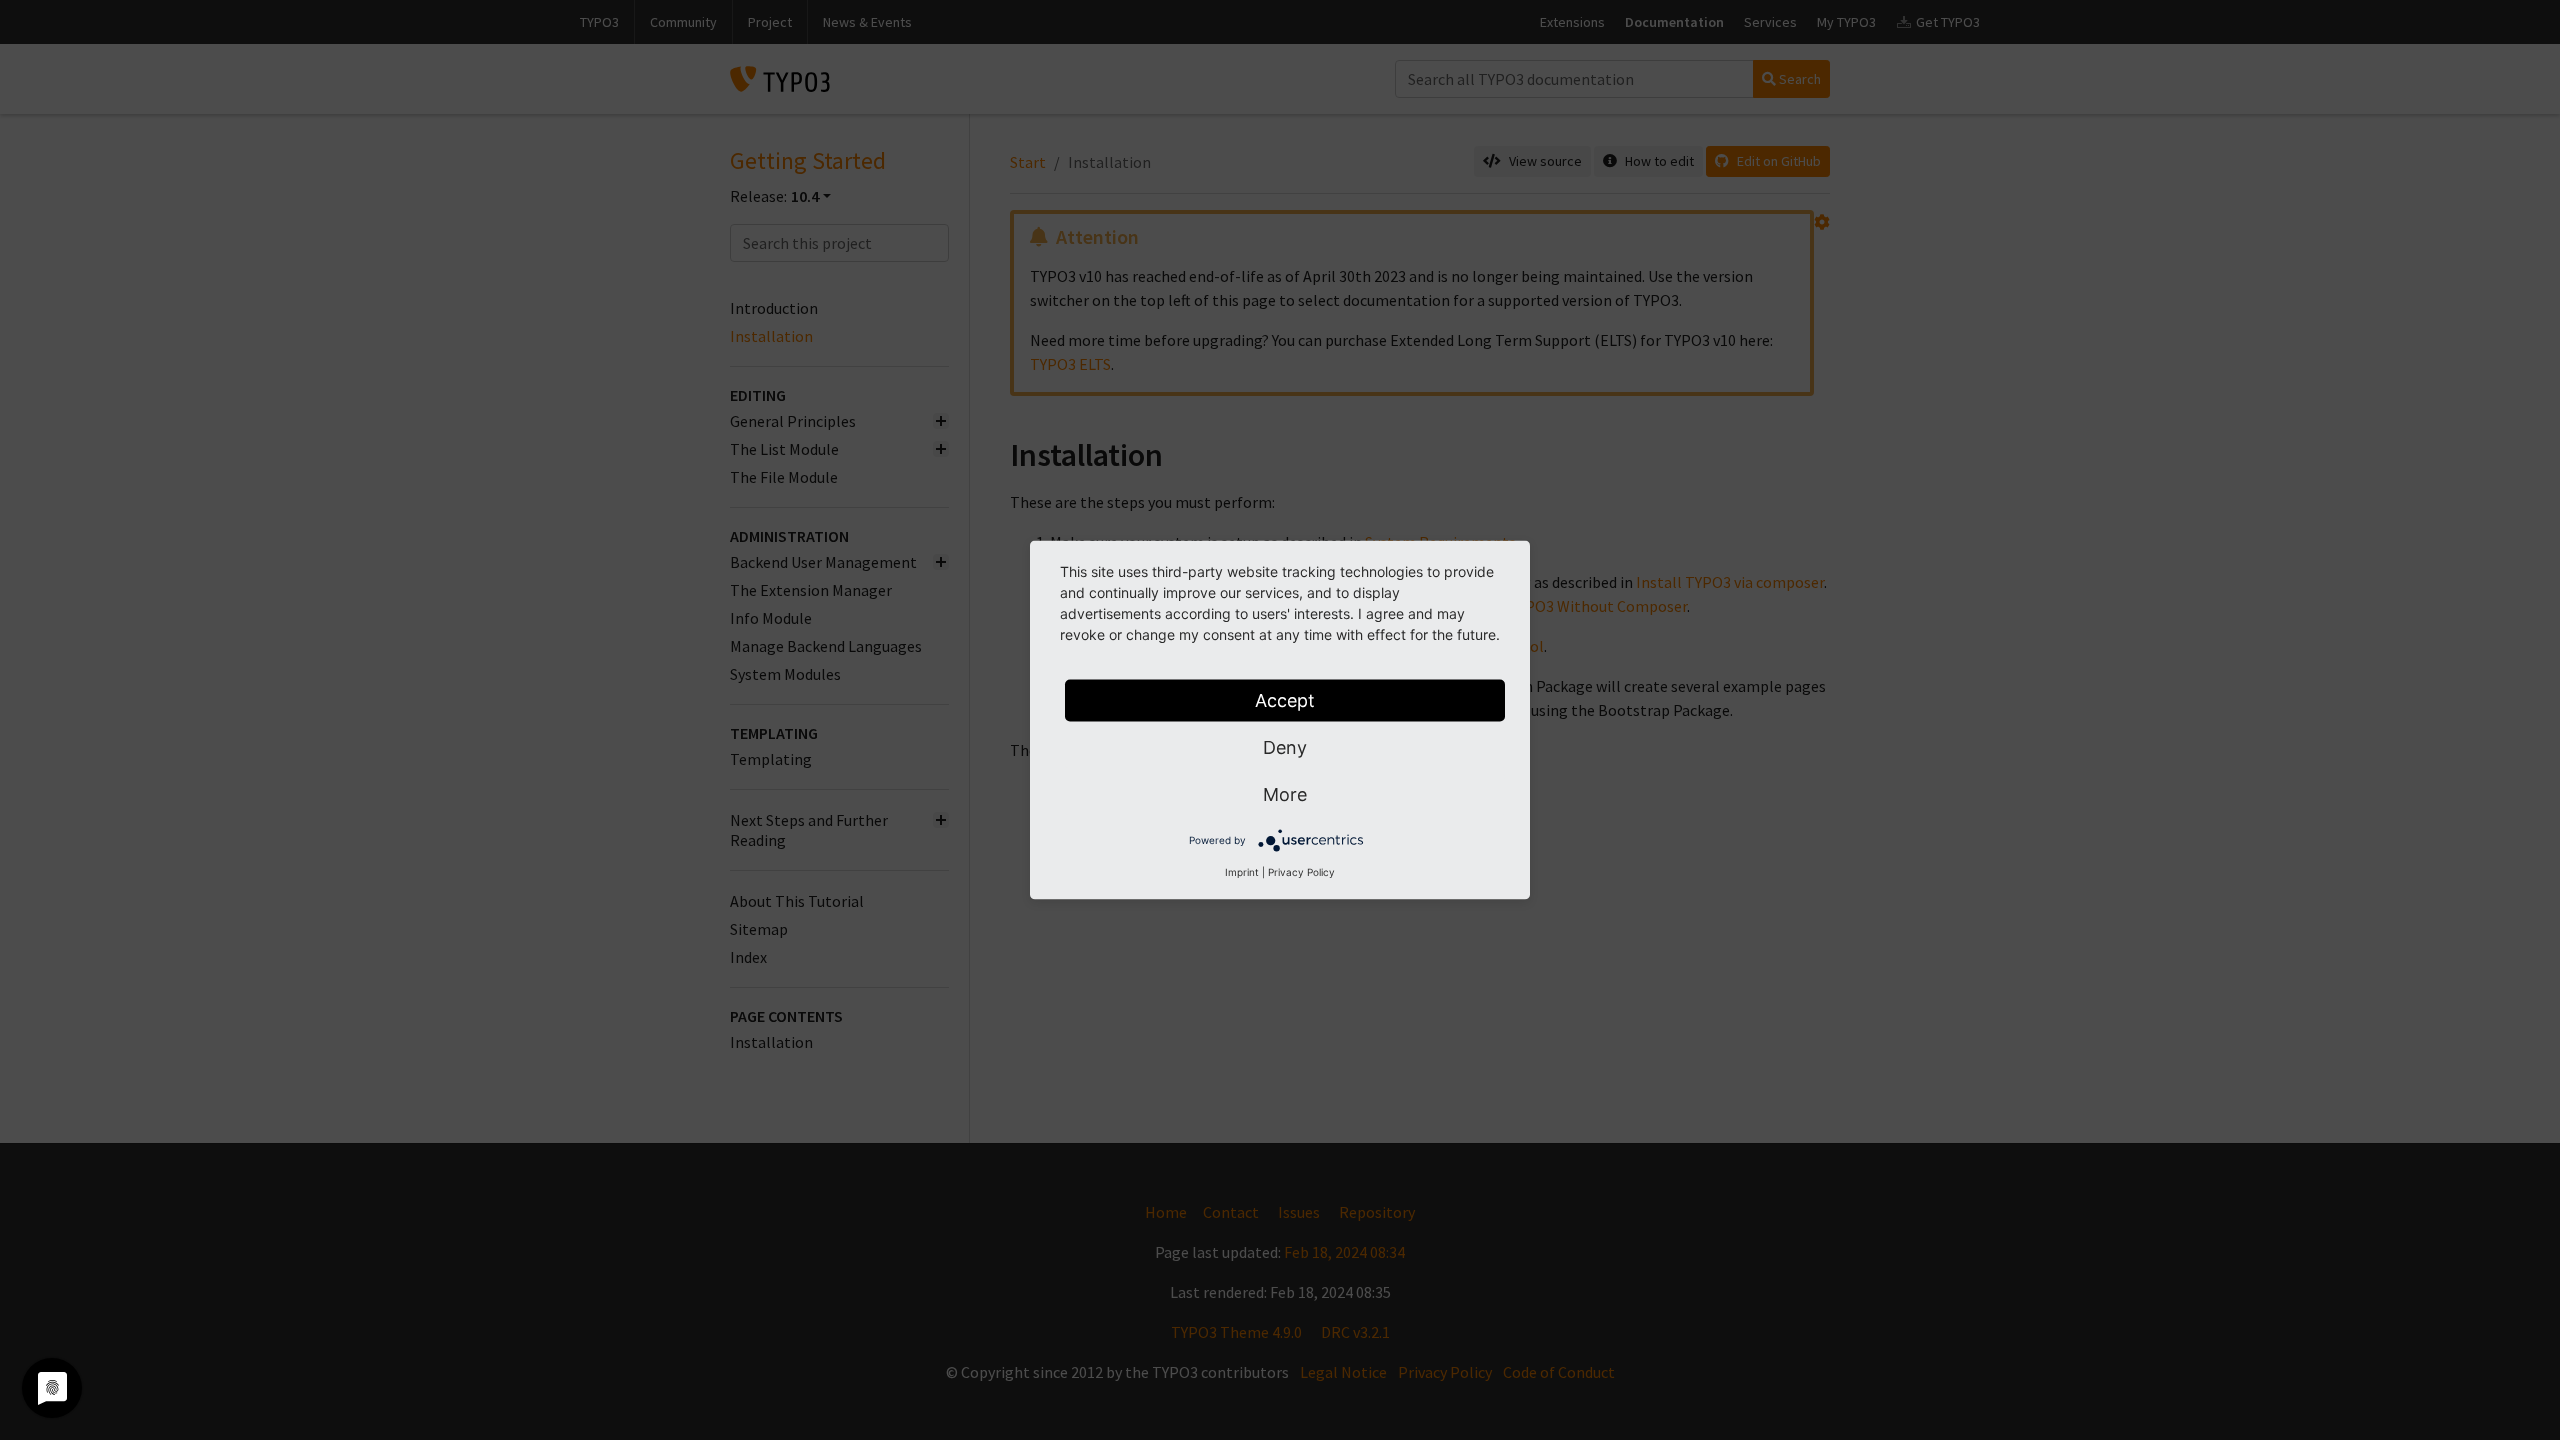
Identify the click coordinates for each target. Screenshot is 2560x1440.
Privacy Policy (1301, 872)
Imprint (1242, 872)
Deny (1285, 747)
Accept (1285, 700)
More (1285, 794)
